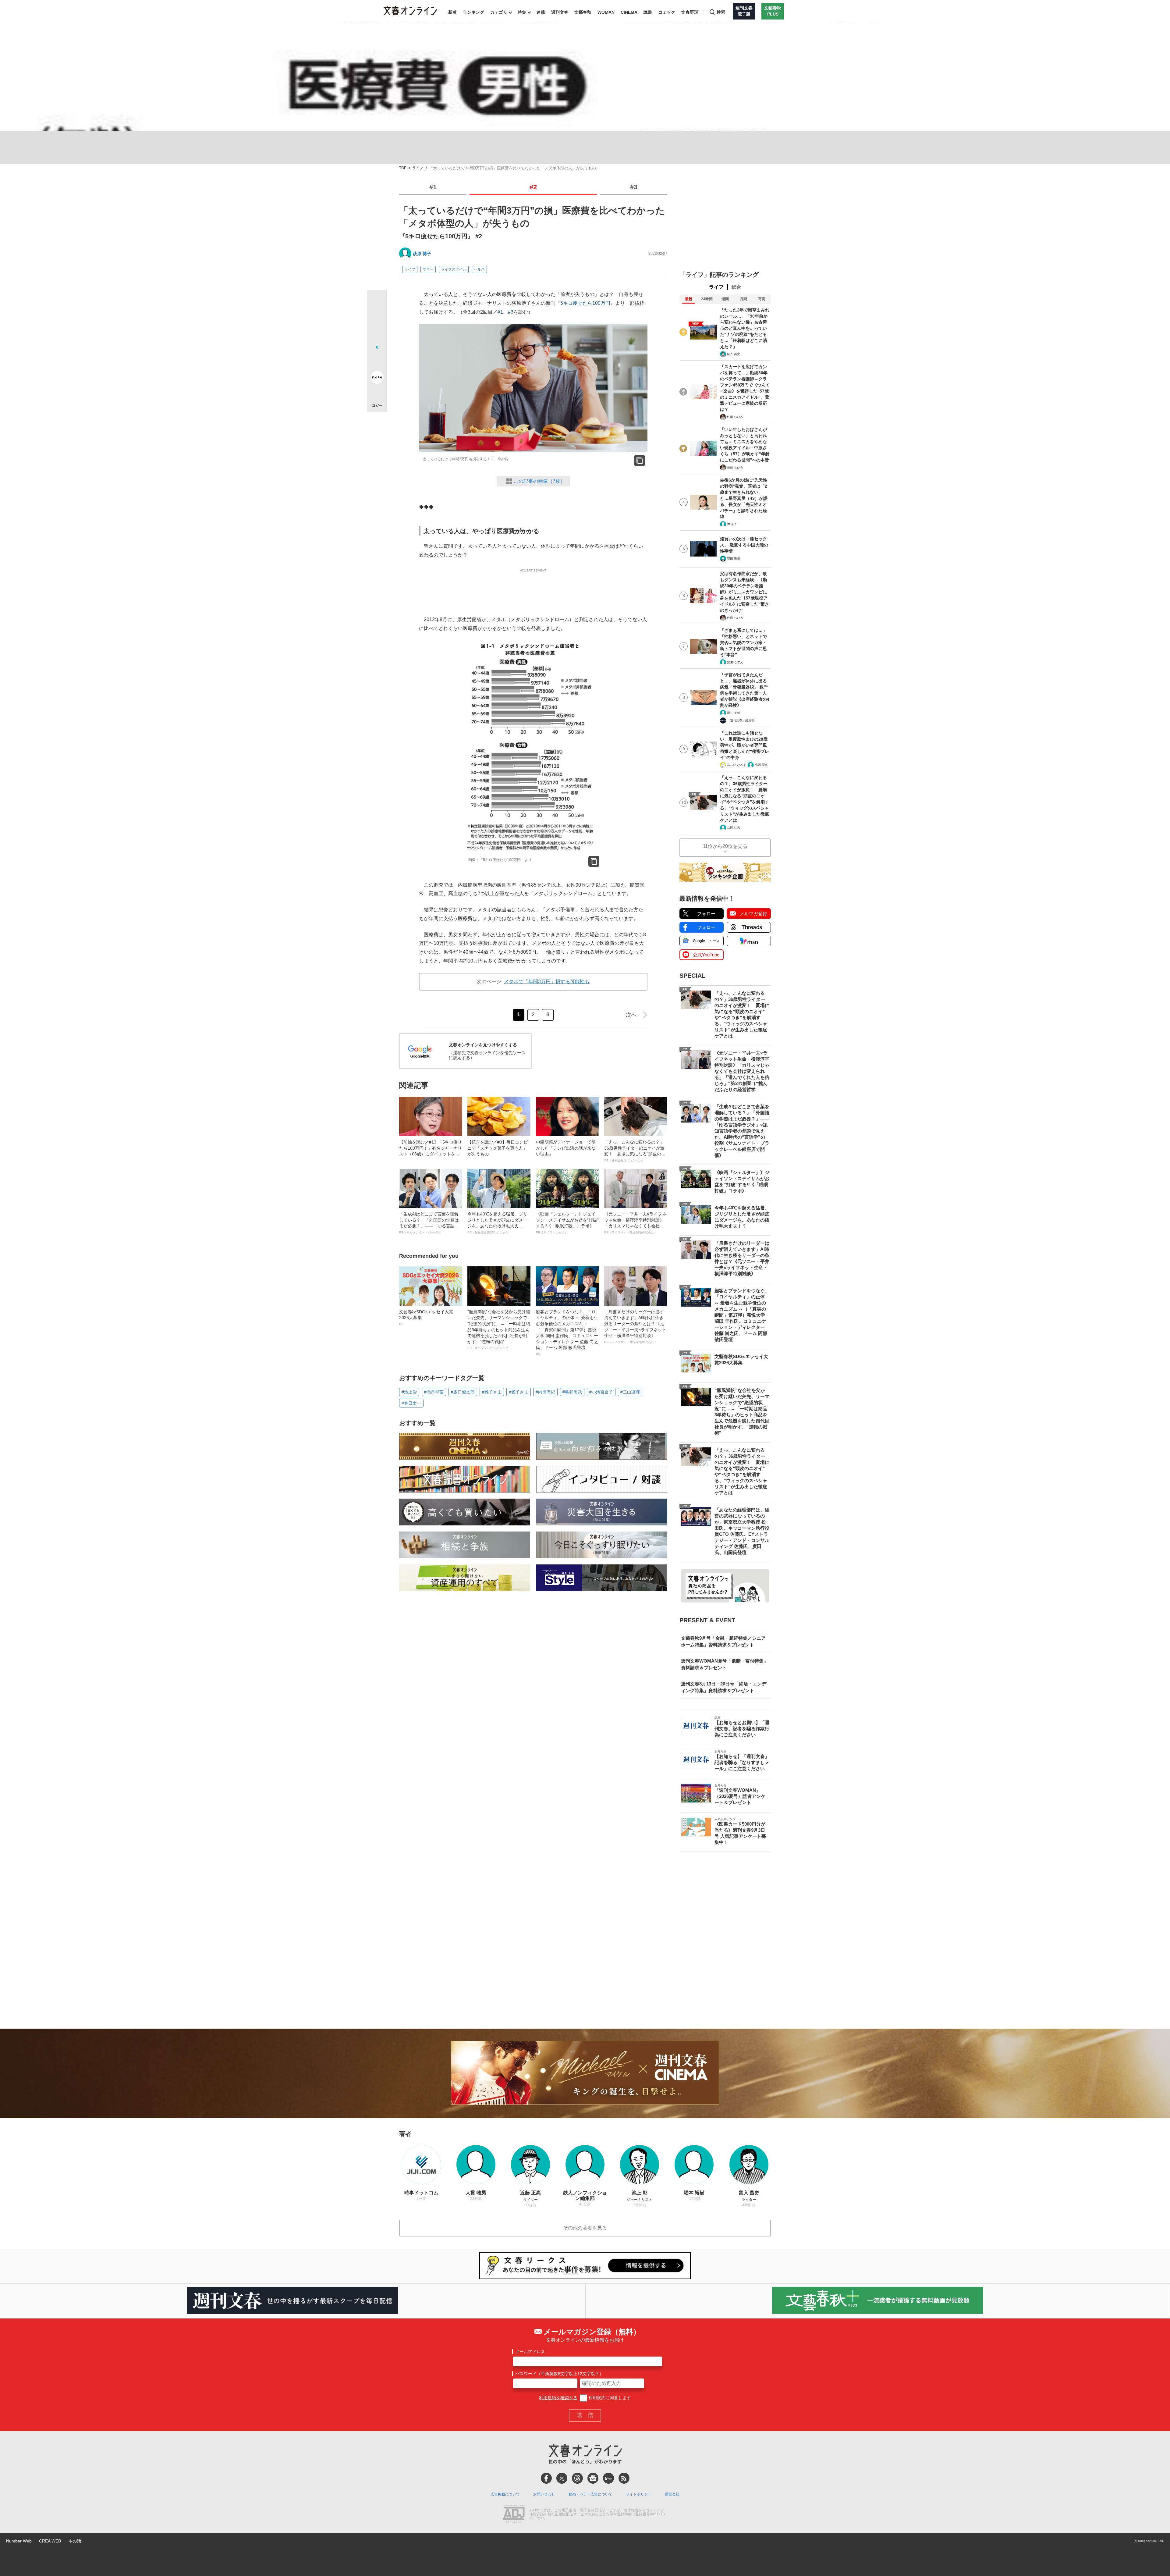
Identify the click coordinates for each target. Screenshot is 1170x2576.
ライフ (418, 168)
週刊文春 (560, 12)
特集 (522, 12)
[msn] (608, 2478)
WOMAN (606, 12)
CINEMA (629, 12)
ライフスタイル (454, 269)
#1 (433, 187)
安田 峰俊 (734, 559)
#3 (634, 187)
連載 (541, 12)
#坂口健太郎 (463, 1392)
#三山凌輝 (630, 1392)
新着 (452, 12)
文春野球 (690, 12)
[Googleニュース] (593, 2478)
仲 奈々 (732, 524)
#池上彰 (409, 1392)
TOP (403, 168)
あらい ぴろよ (737, 765)
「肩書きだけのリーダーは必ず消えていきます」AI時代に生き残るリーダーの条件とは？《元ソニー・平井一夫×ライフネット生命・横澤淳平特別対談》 (635, 1327)
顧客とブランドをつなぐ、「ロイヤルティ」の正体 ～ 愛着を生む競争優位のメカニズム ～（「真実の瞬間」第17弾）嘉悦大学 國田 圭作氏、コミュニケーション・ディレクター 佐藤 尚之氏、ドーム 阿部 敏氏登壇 (567, 1332)
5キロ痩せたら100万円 (585, 303)
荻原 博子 (422, 254)
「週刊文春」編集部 (741, 720)
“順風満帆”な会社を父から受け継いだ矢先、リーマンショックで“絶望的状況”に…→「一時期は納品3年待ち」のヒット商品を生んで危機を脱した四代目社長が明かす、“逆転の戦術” (499, 1330)
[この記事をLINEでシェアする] (377, 360)
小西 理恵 (761, 765)
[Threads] (577, 2478)
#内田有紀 (545, 1392)
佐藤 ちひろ (735, 417)
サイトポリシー (639, 2494)
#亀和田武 (572, 1392)
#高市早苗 (434, 1392)
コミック (667, 12)
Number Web (19, 2541)
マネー (428, 269)
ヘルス (479, 269)
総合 (736, 287)
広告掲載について (505, 2494)
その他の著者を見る (585, 2228)
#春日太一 (411, 1403)
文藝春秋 (583, 12)
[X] (562, 2478)
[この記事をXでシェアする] (377, 302)
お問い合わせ (544, 2494)
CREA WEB (50, 2541)
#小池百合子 (601, 1392)
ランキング (473, 12)
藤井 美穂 (734, 713)
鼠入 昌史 (734, 354)
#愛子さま (519, 1392)
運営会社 (672, 2494)
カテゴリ (499, 12)
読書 (648, 12)
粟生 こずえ (735, 662)
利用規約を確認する (558, 2398)
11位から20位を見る (725, 846)
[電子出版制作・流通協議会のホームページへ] (514, 2514)
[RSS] (624, 2478)
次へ (631, 1015)
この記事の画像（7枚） (539, 481)
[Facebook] (546, 2478)
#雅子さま (492, 1392)
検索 (721, 12)
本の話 (75, 2541)
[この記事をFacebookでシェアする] (377, 321)
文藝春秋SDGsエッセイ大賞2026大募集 (426, 1318)
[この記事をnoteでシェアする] (377, 379)
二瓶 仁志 (734, 828)
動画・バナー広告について (590, 2494)
